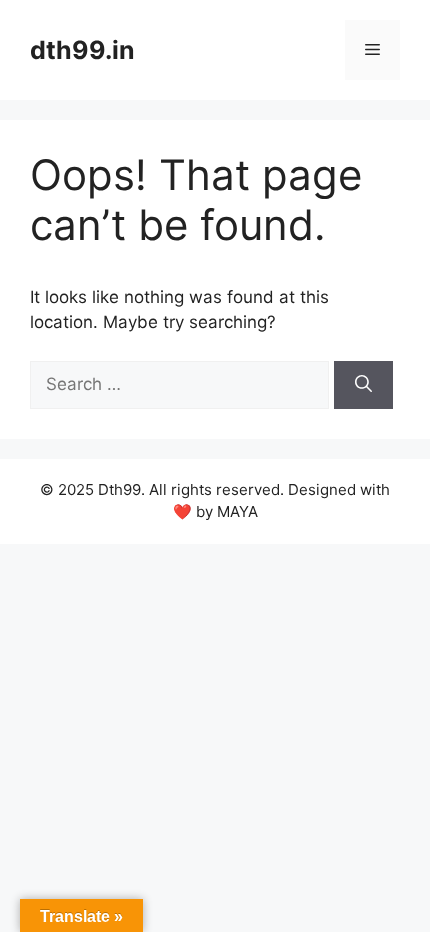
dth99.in (82, 50)
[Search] (363, 385)
